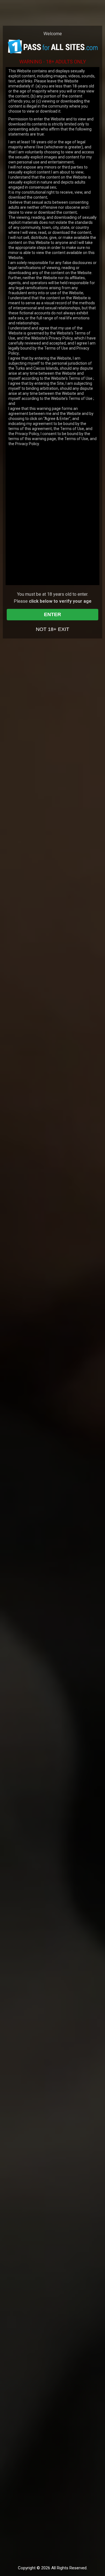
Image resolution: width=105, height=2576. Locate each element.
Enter (53, 614)
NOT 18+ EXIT (53, 629)
